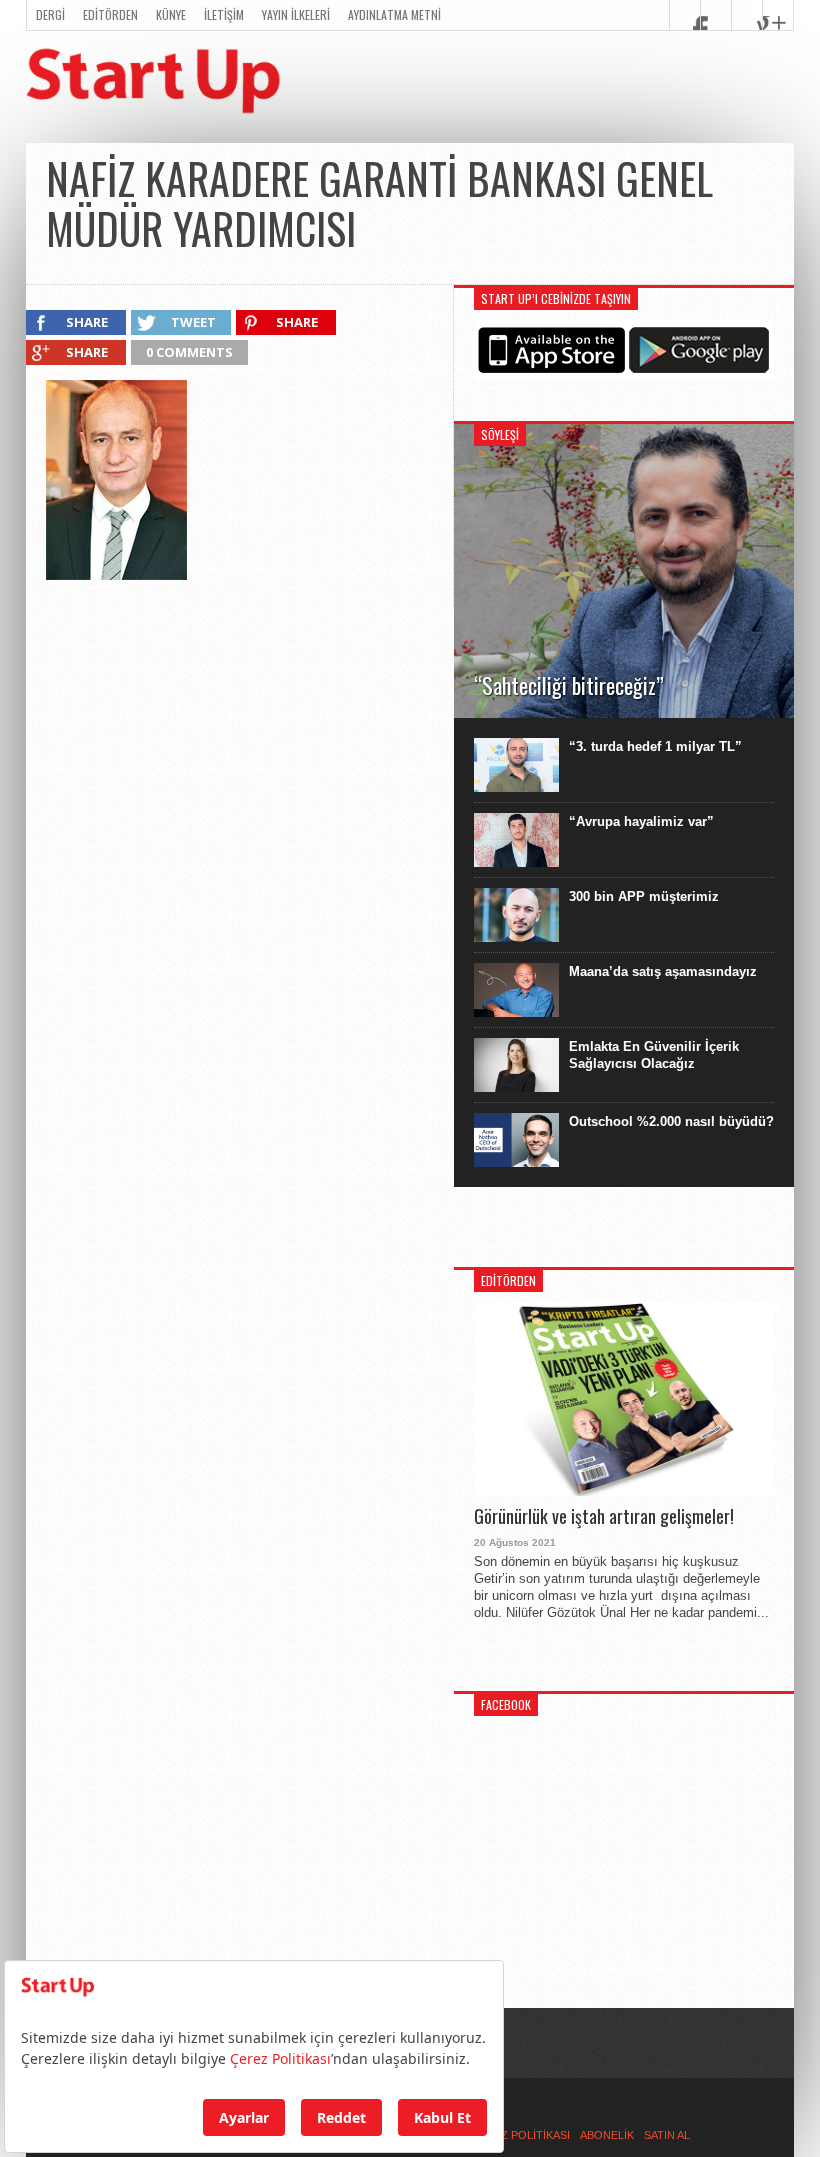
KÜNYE (171, 14)
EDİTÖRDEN (110, 14)
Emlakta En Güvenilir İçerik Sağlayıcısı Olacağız (654, 1055)
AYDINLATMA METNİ (394, 14)
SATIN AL (667, 2135)
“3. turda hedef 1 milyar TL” (655, 746)
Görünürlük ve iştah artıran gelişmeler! (604, 1517)
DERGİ (50, 14)
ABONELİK (607, 2135)
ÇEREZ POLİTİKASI (520, 2135)
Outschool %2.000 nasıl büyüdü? (671, 1121)
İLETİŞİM (224, 14)
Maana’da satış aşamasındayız (663, 971)
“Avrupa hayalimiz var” (641, 821)
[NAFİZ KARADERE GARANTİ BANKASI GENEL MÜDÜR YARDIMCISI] (116, 575)
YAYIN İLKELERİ (296, 14)
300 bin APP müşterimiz (644, 896)
